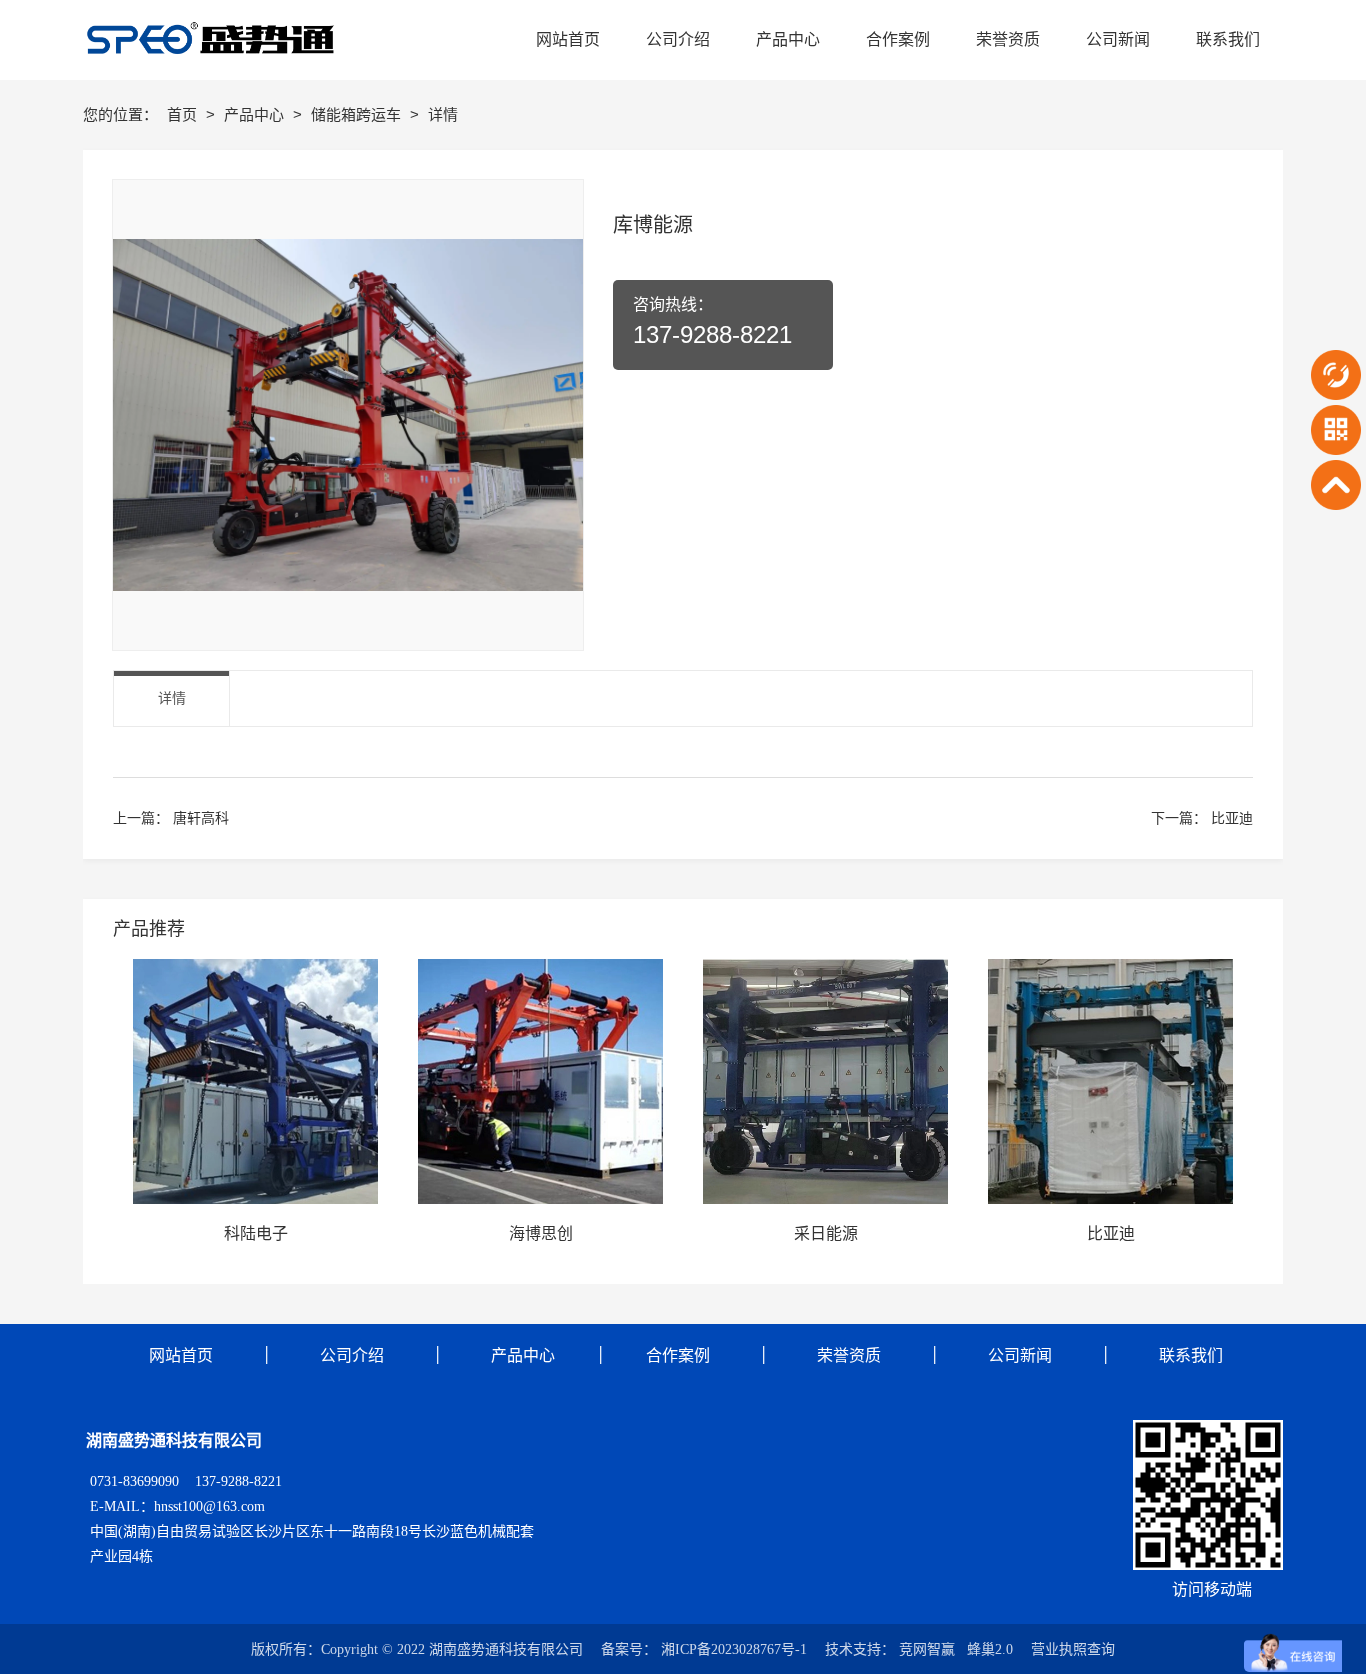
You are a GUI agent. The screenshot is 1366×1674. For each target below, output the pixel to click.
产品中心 (256, 114)
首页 (184, 114)
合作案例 (676, 1355)
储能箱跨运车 (358, 114)
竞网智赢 (927, 1649)
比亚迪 (1232, 818)
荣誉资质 (849, 1355)
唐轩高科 (201, 818)
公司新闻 (1020, 1355)
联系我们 (1191, 1355)
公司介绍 (352, 1355)
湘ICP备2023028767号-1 (734, 1649)
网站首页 (181, 1355)
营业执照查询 (1073, 1649)
